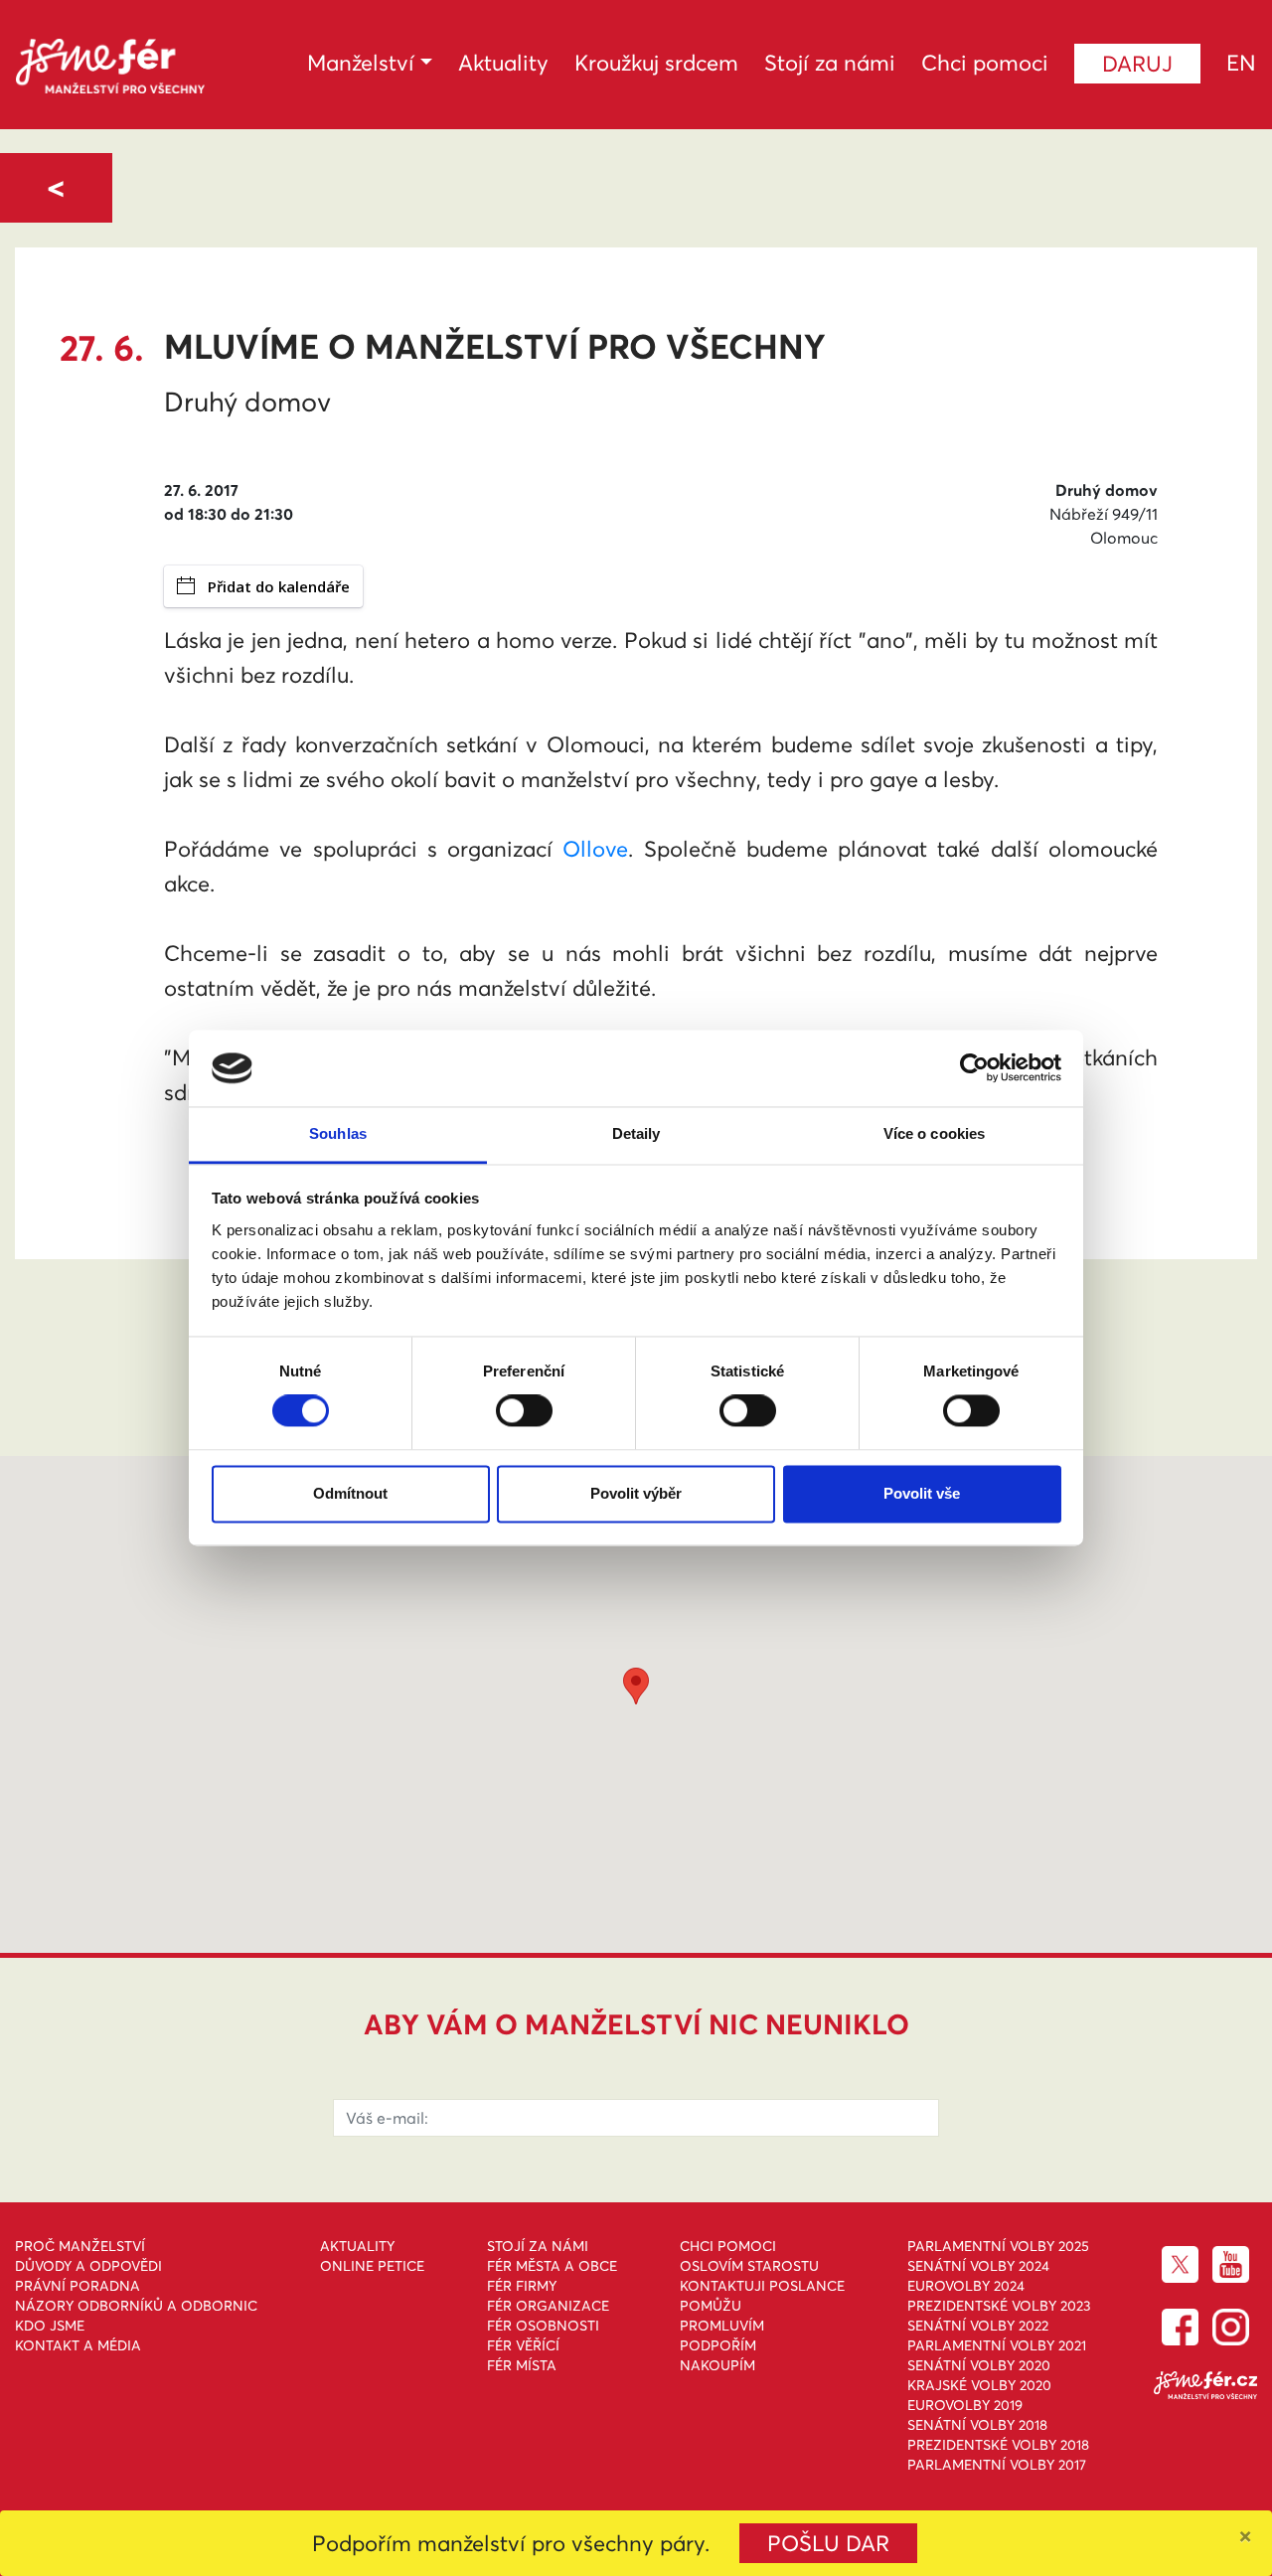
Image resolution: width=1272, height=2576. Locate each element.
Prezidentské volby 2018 (998, 2445)
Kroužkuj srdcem (656, 63)
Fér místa (522, 2365)
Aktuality (503, 63)
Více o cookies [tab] (934, 1133)
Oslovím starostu (749, 2266)
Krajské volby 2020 (979, 2385)
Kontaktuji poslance (762, 2286)
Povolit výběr (636, 1493)
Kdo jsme (50, 2326)
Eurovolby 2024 (966, 2286)
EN (1241, 63)
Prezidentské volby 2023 (999, 2306)
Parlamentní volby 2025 (998, 2246)
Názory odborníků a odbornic (136, 2306)
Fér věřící (523, 2345)
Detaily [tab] (636, 1133)
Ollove (595, 849)
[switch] (524, 1411)
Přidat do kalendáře (279, 586)
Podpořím (718, 2345)
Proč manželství (80, 2246)
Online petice (372, 2266)
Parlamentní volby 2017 (997, 2465)
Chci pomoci (985, 63)
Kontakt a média (78, 2345)
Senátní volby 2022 (978, 2326)
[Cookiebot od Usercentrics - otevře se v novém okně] (974, 1068)
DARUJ (1137, 64)
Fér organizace (548, 2306)
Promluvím (722, 2326)
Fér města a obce (552, 2266)
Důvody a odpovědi (88, 2266)
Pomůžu (711, 2306)
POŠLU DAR (828, 2543)
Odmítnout (350, 1493)
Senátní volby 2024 (978, 2266)
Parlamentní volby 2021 (997, 2345)
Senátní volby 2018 (977, 2425)
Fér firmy (522, 2286)
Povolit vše (922, 1493)
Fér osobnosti (543, 2326)
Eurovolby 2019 (965, 2405)
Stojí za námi (830, 63)
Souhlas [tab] (338, 1133)
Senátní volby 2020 (979, 2365)
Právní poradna (78, 2286)
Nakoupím (717, 2365)
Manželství (361, 63)
